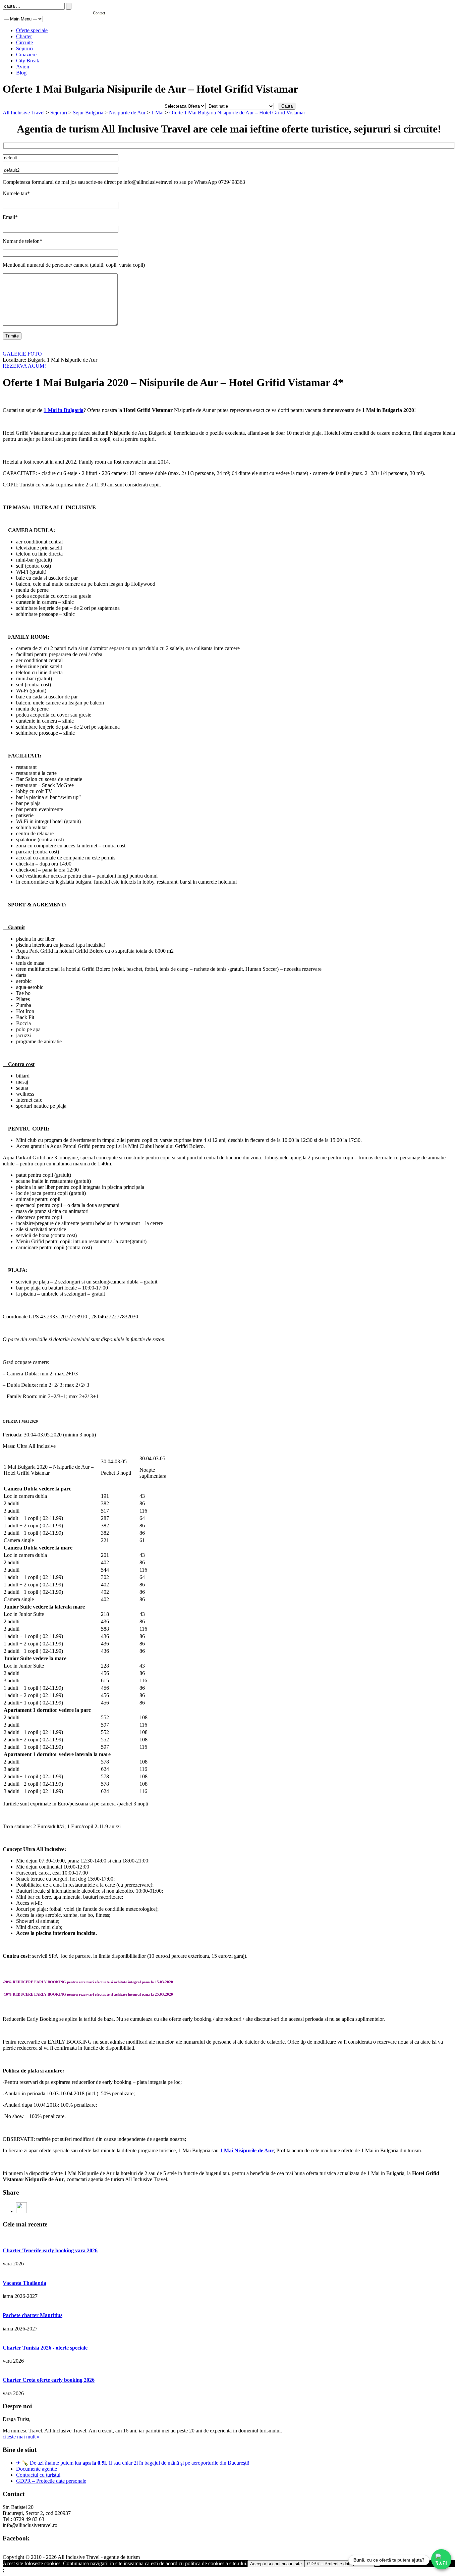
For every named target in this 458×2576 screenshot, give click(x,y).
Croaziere (26, 55)
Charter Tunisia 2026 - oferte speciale (45, 2348)
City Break (28, 61)
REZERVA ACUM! (24, 366)
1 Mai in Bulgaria (64, 410)
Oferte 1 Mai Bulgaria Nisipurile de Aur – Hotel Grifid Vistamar (237, 113)
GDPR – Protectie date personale (51, 2481)
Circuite (24, 42)
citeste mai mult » (21, 2437)
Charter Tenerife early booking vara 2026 (50, 2250)
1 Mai (157, 113)
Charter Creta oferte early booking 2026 (49, 2380)
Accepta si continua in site (276, 2564)
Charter (24, 36)
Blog (21, 73)
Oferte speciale (32, 30)
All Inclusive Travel (24, 113)
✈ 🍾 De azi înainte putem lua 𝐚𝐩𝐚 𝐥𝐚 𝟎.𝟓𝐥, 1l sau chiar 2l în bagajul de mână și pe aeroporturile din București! (133, 2463)
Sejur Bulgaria (88, 113)
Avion (23, 67)
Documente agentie (37, 2469)
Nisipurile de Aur (127, 113)
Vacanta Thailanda (24, 2283)
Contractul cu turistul (38, 2475)
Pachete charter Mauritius (33, 2315)
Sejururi (24, 48)
